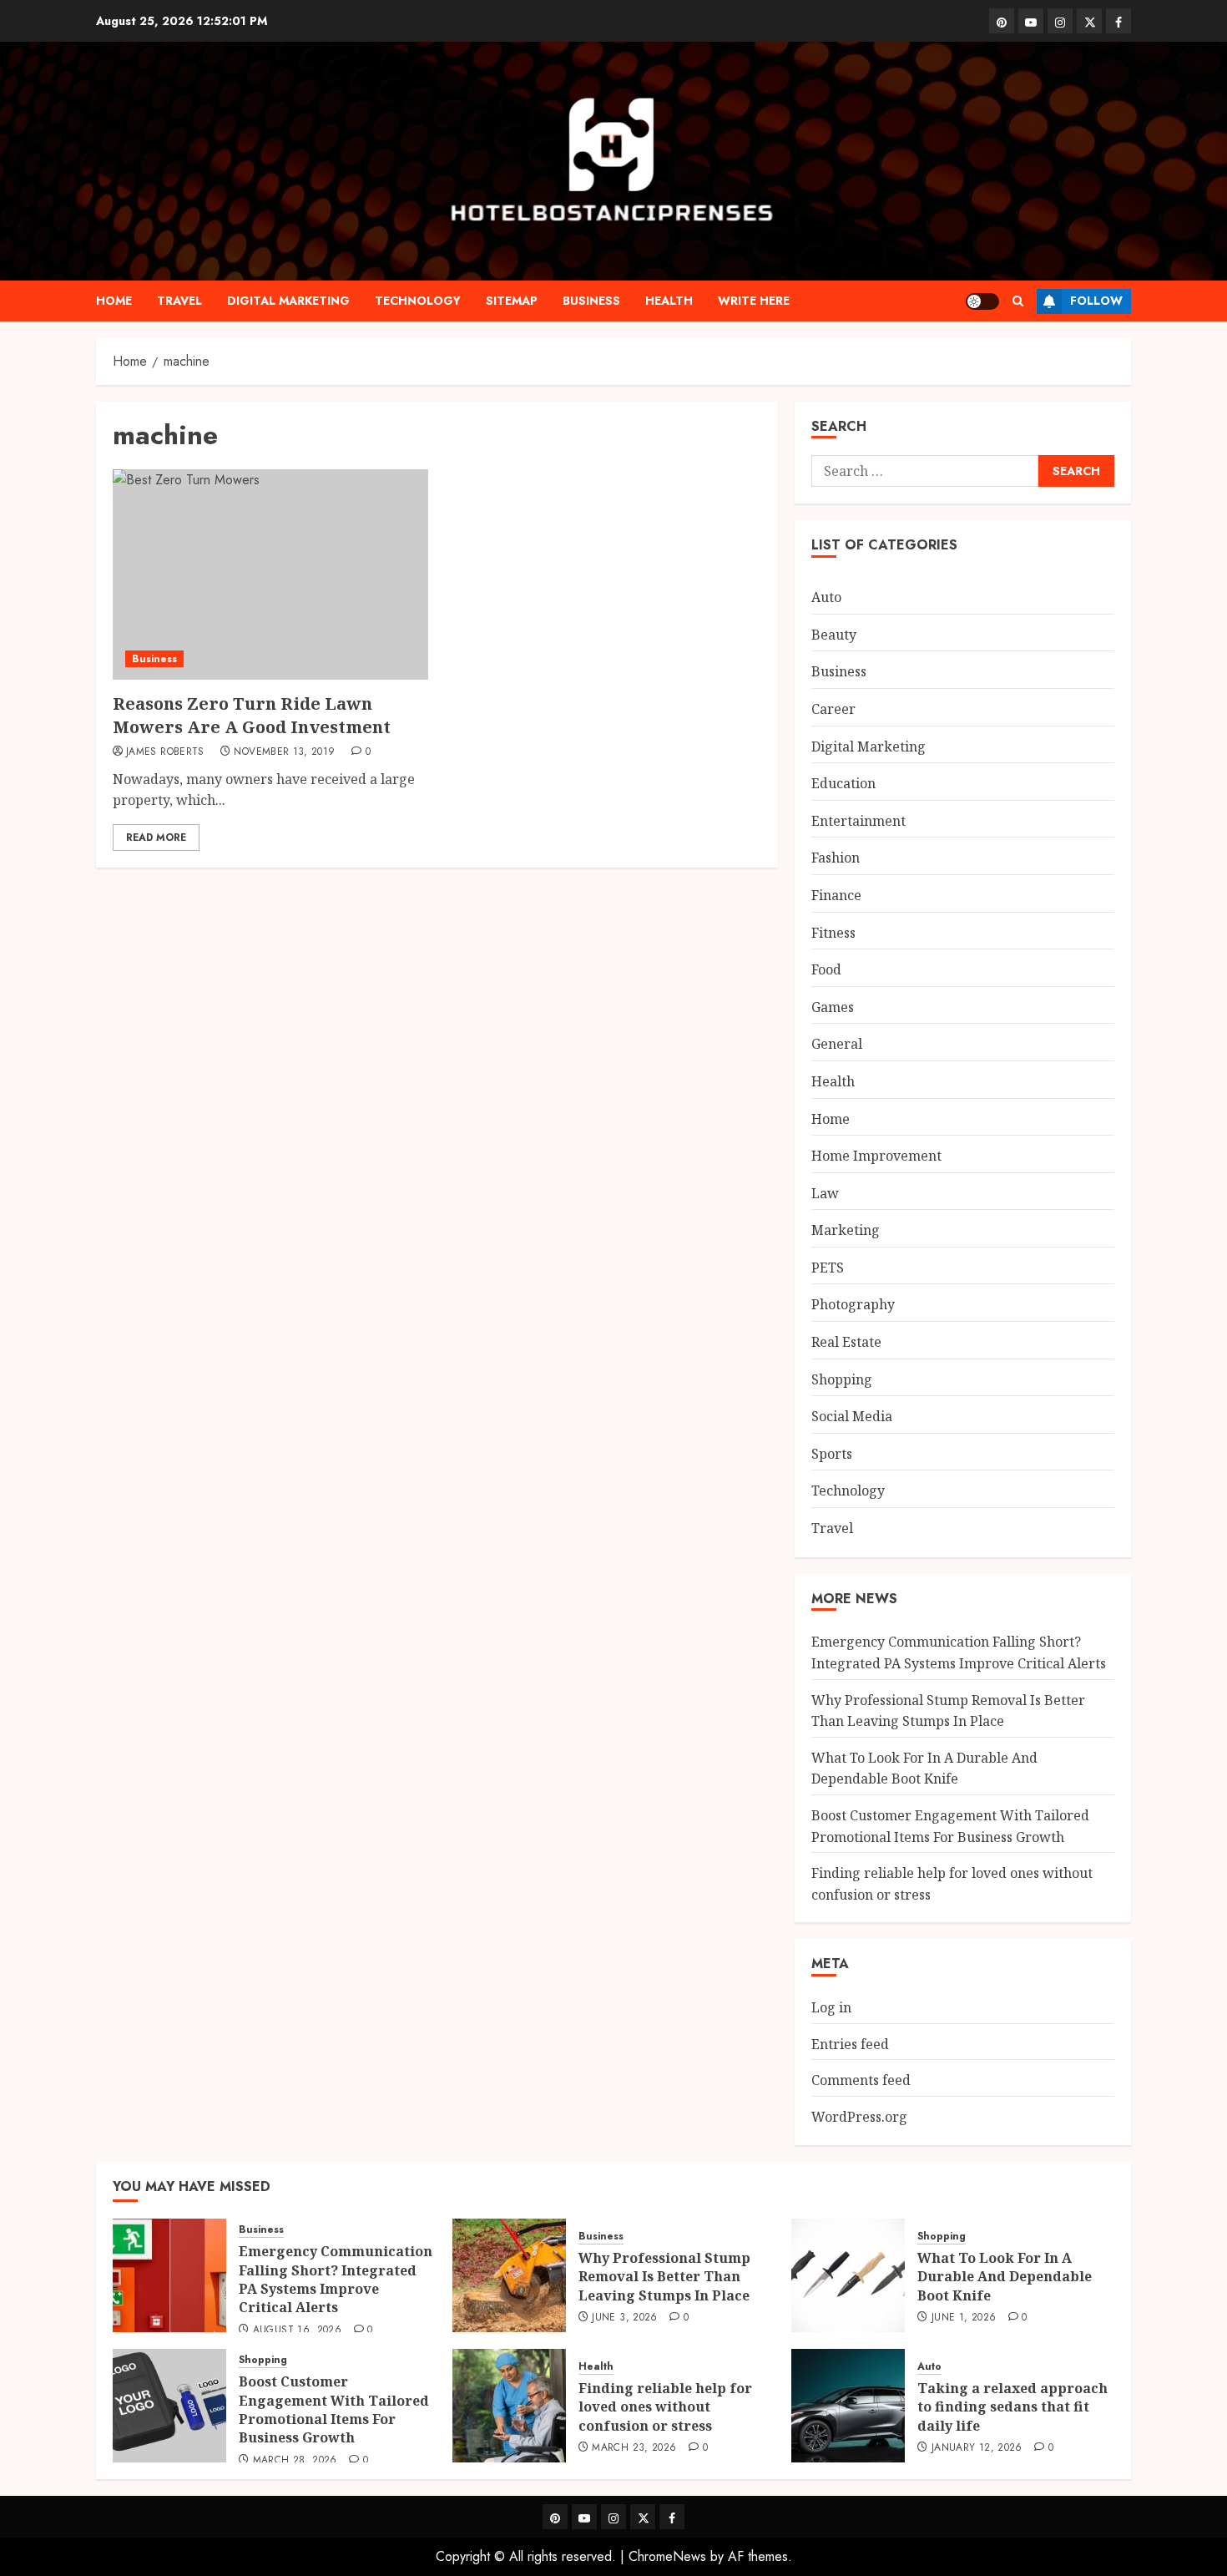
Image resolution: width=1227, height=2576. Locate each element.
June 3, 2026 (624, 2318)
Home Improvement (876, 1156)
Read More (156, 838)
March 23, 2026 (634, 2448)
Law (825, 1193)
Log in (831, 2007)
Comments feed (861, 2080)
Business (591, 301)
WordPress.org (859, 2117)
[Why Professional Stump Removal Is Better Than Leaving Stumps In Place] (509, 2275)
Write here (754, 301)
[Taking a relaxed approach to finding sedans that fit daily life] (848, 2406)
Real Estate (846, 1342)
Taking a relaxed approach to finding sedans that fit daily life (1012, 2407)
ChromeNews (667, 2556)
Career (833, 709)
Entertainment (858, 821)
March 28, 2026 (295, 2461)
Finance (836, 895)
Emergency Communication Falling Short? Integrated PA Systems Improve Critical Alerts (336, 2279)
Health (669, 301)
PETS (828, 1268)
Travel (179, 301)
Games (833, 1007)
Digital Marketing (288, 301)
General (837, 1044)
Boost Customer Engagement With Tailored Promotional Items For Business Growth (334, 2409)
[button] (1018, 301)
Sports (832, 1454)
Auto (826, 597)
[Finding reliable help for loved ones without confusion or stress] (509, 2406)
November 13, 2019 (284, 752)
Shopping (842, 1379)
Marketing (846, 1230)
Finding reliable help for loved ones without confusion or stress (665, 2407)
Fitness (833, 933)
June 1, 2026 (964, 2318)
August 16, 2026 (297, 2331)
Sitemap (512, 301)
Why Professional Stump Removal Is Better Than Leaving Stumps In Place (664, 2277)
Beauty (834, 635)
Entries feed (850, 2044)
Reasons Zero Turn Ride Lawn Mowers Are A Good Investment (252, 715)
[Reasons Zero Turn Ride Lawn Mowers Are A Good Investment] (270, 574)
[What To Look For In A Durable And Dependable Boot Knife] (848, 2275)
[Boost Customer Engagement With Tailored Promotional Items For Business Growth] (169, 2406)
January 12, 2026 (977, 2448)
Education (843, 783)
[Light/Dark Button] (982, 301)
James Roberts (165, 752)
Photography (853, 1304)
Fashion (836, 858)
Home (114, 301)
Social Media (852, 1416)
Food (826, 969)
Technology (418, 301)
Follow (1096, 301)
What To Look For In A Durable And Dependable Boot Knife (924, 1769)
